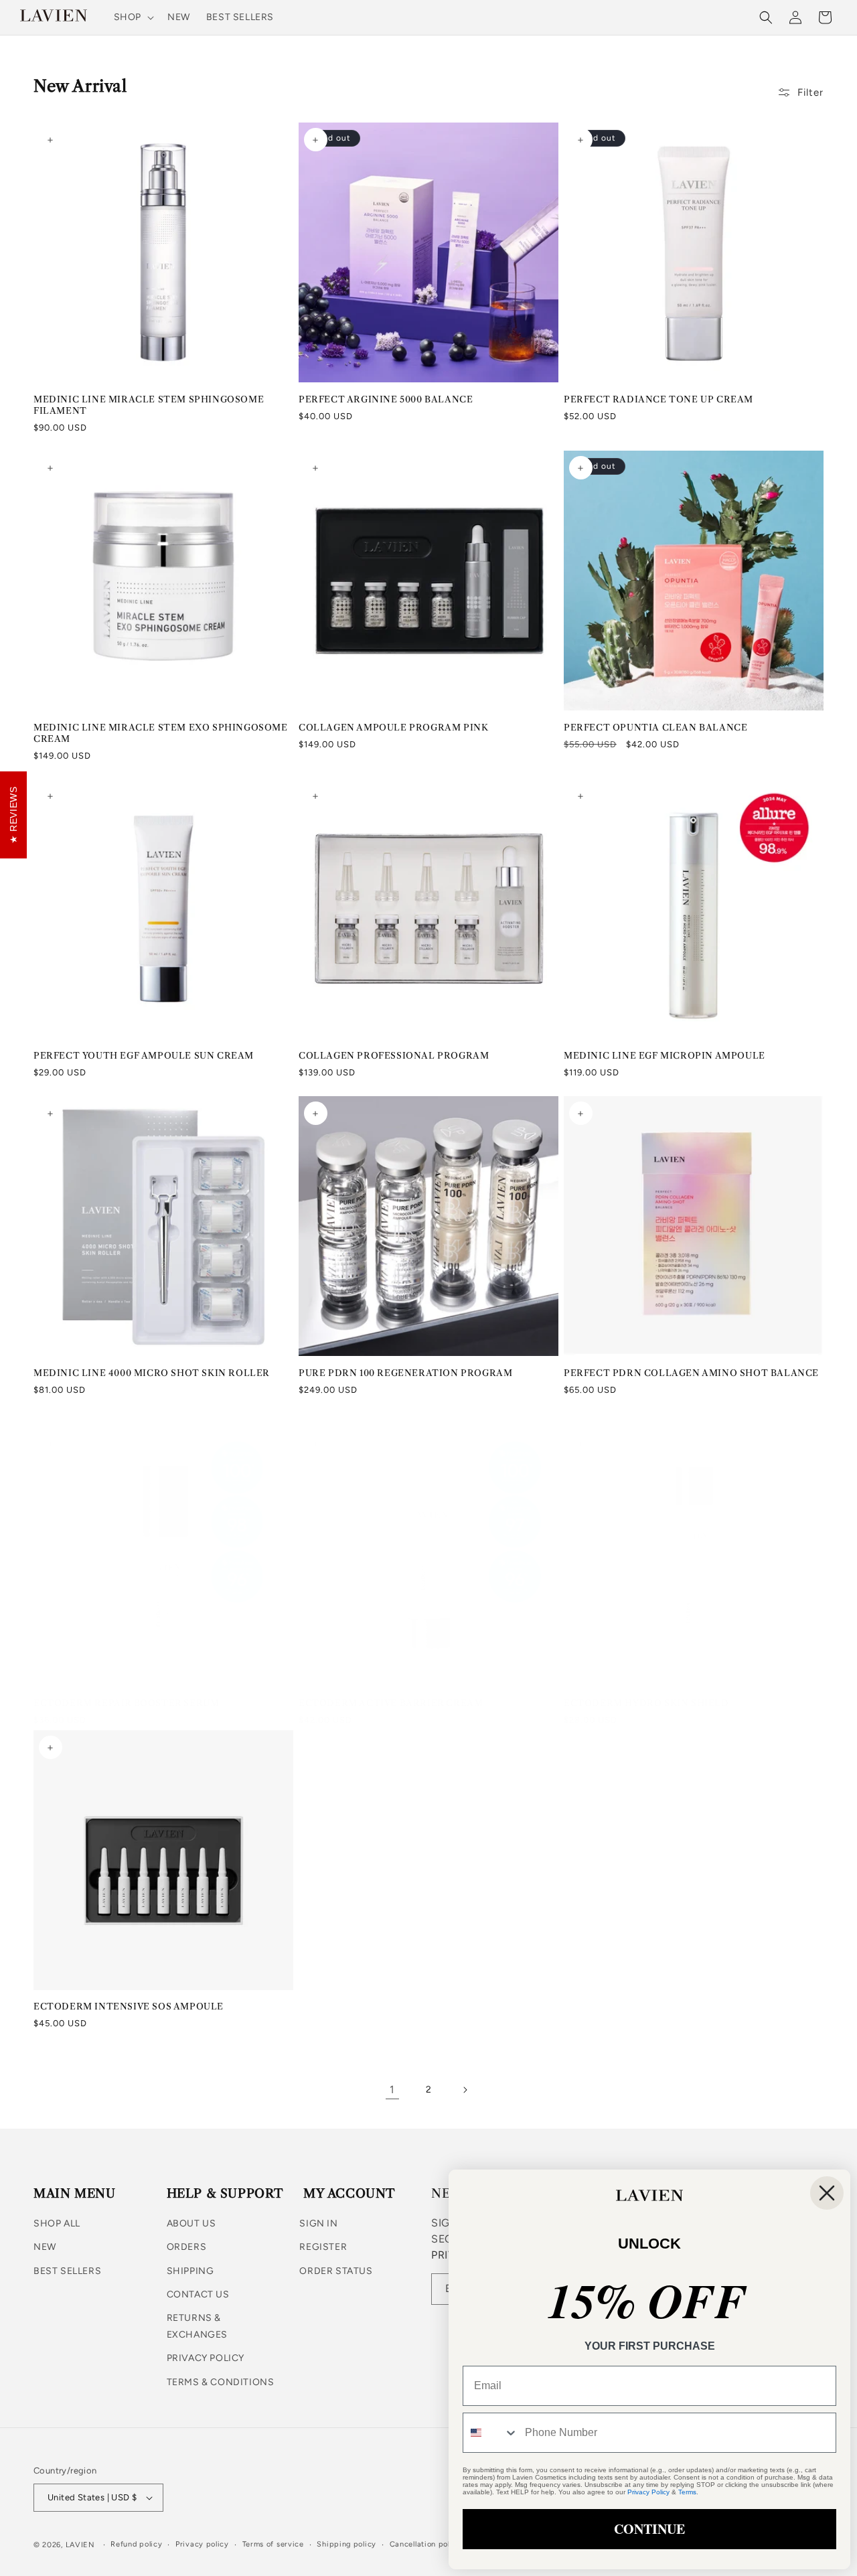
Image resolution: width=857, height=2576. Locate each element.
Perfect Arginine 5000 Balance (386, 399)
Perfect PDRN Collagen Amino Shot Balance (691, 1373)
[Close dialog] (827, 2193)
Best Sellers (67, 2271)
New (45, 2248)
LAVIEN (80, 2545)
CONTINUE (649, 2529)
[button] (133, 17)
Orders (187, 2248)
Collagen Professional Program (394, 1055)
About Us (191, 2223)
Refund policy (136, 2544)
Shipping (190, 2271)
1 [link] (392, 2090)
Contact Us (198, 2294)
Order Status (336, 2271)
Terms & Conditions (221, 2382)
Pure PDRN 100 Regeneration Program (405, 1373)
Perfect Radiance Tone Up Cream (658, 399)
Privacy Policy (206, 2358)
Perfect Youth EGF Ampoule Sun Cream (144, 1055)
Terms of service (273, 2544)
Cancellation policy (425, 2544)
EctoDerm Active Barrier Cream (391, 1703)
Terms (687, 2492)
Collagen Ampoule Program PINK (393, 727)
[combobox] (491, 2433)
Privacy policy (202, 2544)
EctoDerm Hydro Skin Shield (646, 1703)
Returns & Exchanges (197, 2326)
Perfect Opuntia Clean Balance (655, 727)
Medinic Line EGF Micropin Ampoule (665, 1055)
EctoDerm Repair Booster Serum (126, 1703)
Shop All (57, 2223)
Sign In (318, 2223)
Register (323, 2248)
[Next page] (465, 2090)
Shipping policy (346, 2544)
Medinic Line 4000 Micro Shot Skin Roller (152, 1373)
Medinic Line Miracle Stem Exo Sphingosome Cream (161, 733)
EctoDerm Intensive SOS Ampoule (129, 2006)
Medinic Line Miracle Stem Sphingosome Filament (149, 405)
